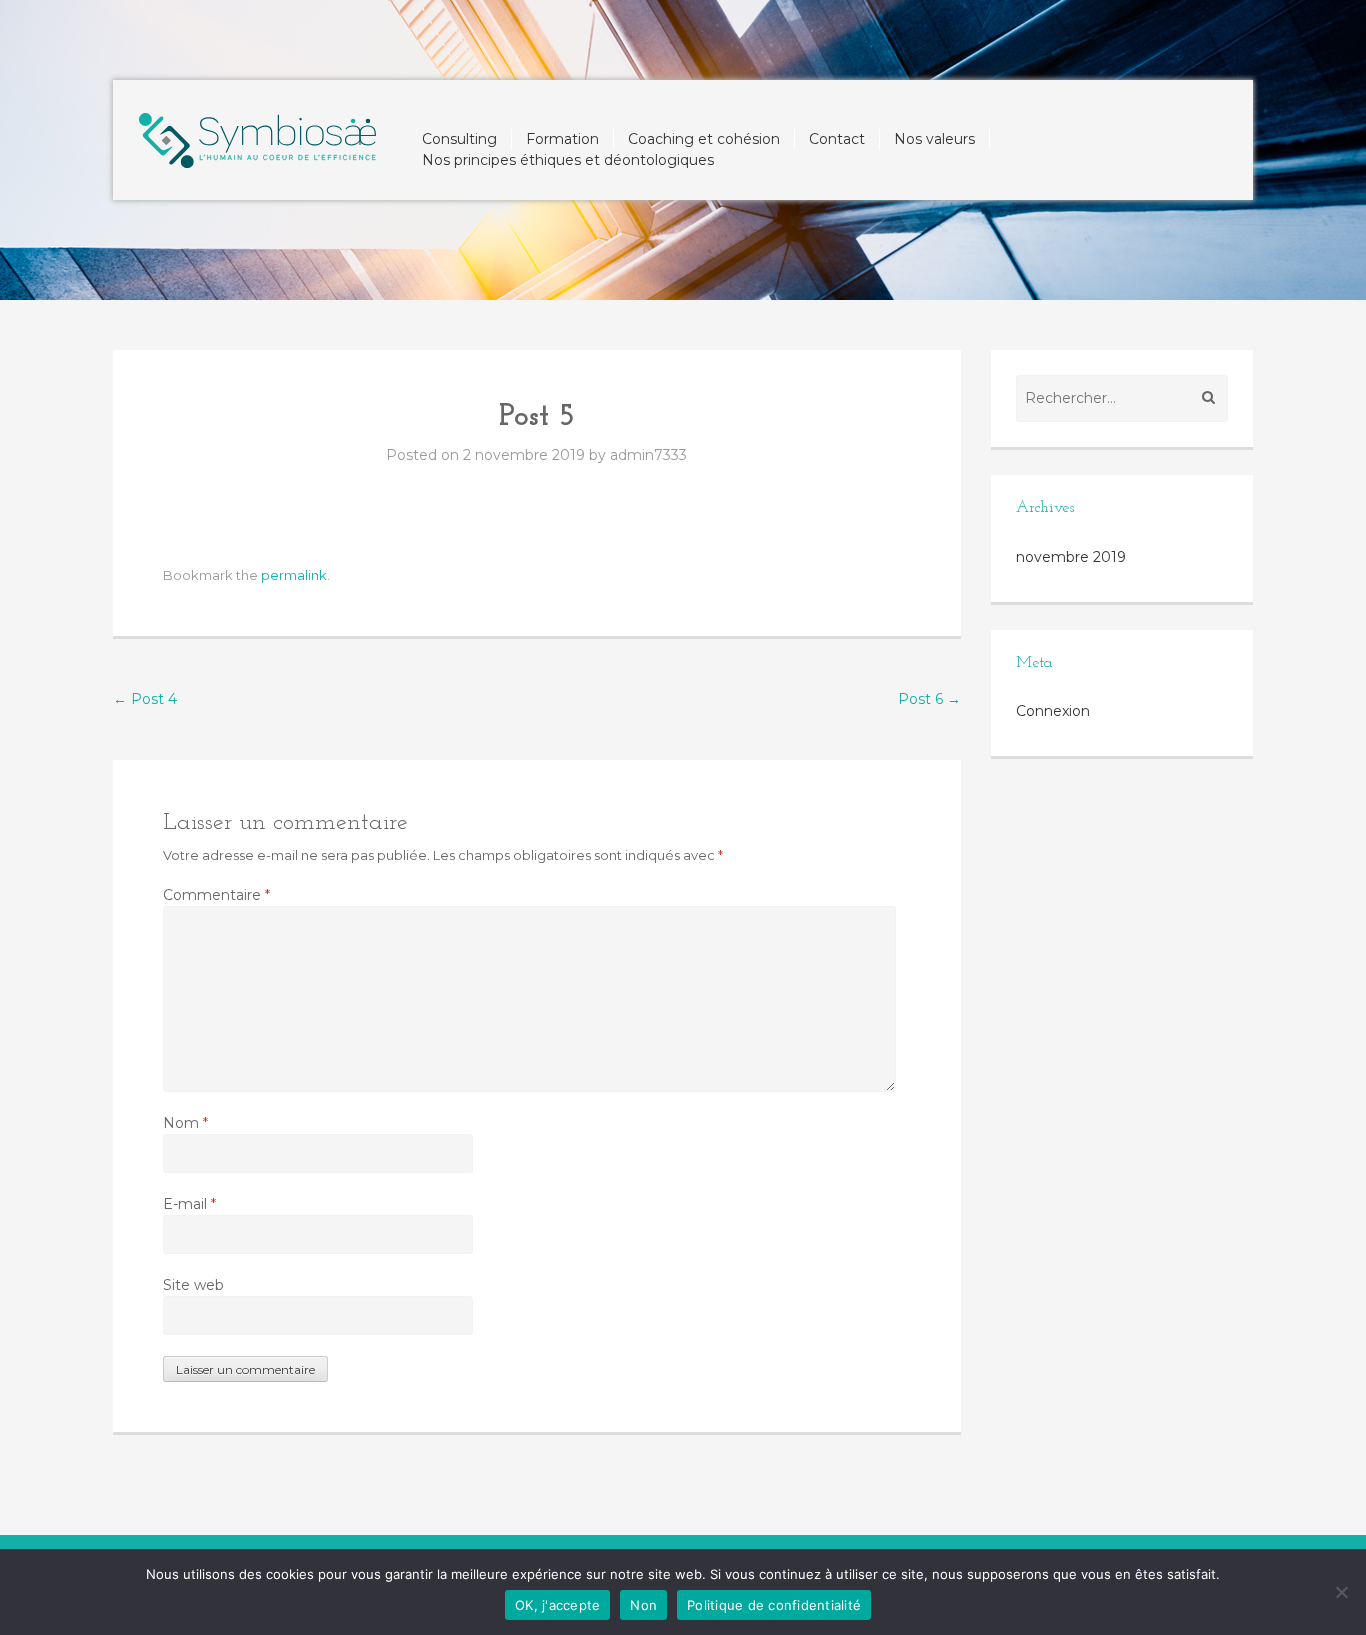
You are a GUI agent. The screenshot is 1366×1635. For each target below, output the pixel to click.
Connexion (1053, 711)
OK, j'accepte (557, 1605)
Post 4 (145, 699)
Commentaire (216, 895)
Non (643, 1605)
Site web (193, 1285)
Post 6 (929, 699)
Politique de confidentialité (774, 1605)
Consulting (459, 139)
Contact (837, 139)
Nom (185, 1123)
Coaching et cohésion (704, 139)
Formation (562, 139)
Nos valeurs (934, 139)
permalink (294, 575)
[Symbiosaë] (258, 135)
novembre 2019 (1071, 557)
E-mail (189, 1204)
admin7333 (648, 455)
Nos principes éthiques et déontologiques (568, 160)
